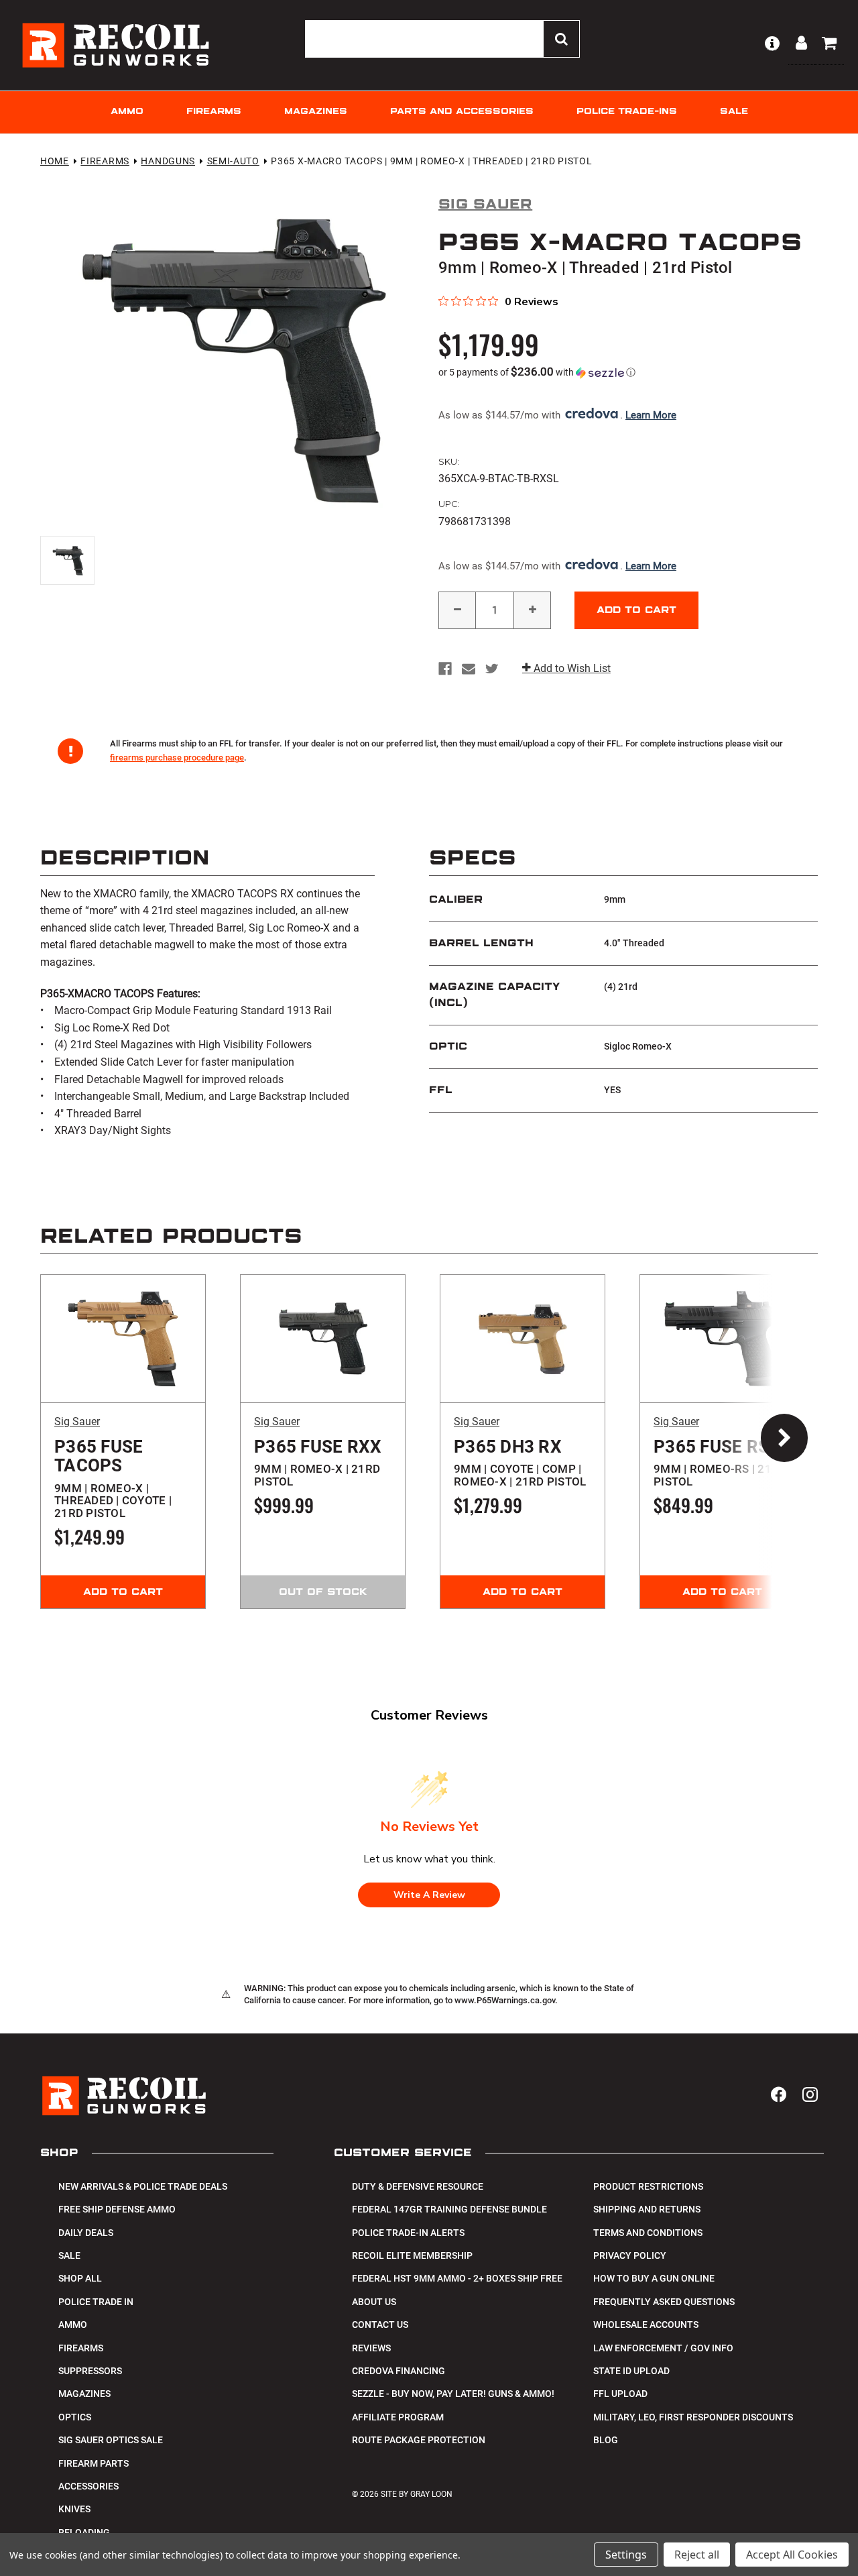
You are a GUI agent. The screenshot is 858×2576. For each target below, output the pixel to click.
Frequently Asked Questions (664, 2302)
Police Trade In (96, 2302)
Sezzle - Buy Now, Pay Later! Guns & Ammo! (453, 2394)
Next (771, 1441)
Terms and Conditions (648, 2233)
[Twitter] (492, 669)
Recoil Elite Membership (412, 2255)
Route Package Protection (419, 2440)
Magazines (316, 112)
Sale (734, 112)
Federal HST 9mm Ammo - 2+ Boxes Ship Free (457, 2278)
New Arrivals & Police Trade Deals (143, 2186)
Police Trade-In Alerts (408, 2233)
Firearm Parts (94, 2463)
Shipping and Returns (647, 2209)
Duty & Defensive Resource (418, 2186)
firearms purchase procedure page (177, 758)
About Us (374, 2302)
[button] (628, 372)
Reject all (697, 2555)
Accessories (88, 2486)
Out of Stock (323, 1592)
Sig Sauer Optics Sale (111, 2440)
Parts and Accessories (462, 112)
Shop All (80, 2278)
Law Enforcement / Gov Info (663, 2348)
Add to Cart (123, 1592)
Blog (606, 2440)
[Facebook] (445, 669)
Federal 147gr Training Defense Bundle (449, 2209)
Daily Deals (86, 2233)
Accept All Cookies (792, 2555)
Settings (626, 2555)
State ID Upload (631, 2371)
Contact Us (380, 2325)
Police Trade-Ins (627, 112)
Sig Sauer (77, 1421)
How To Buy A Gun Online (654, 2278)
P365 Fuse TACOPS (113, 1478)
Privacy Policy (630, 2255)
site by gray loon (417, 2494)
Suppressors (90, 2371)
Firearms (214, 112)
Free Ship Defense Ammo (117, 2209)
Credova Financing (399, 2371)
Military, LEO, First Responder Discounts (693, 2417)
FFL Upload (620, 2394)
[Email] (469, 669)
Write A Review (429, 1895)
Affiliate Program (398, 2417)
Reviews (371, 2348)
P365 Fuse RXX (318, 1463)
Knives (74, 2509)
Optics (75, 2417)
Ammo (127, 112)
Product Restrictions (648, 2186)
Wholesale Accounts (646, 2325)
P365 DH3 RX (520, 1463)
